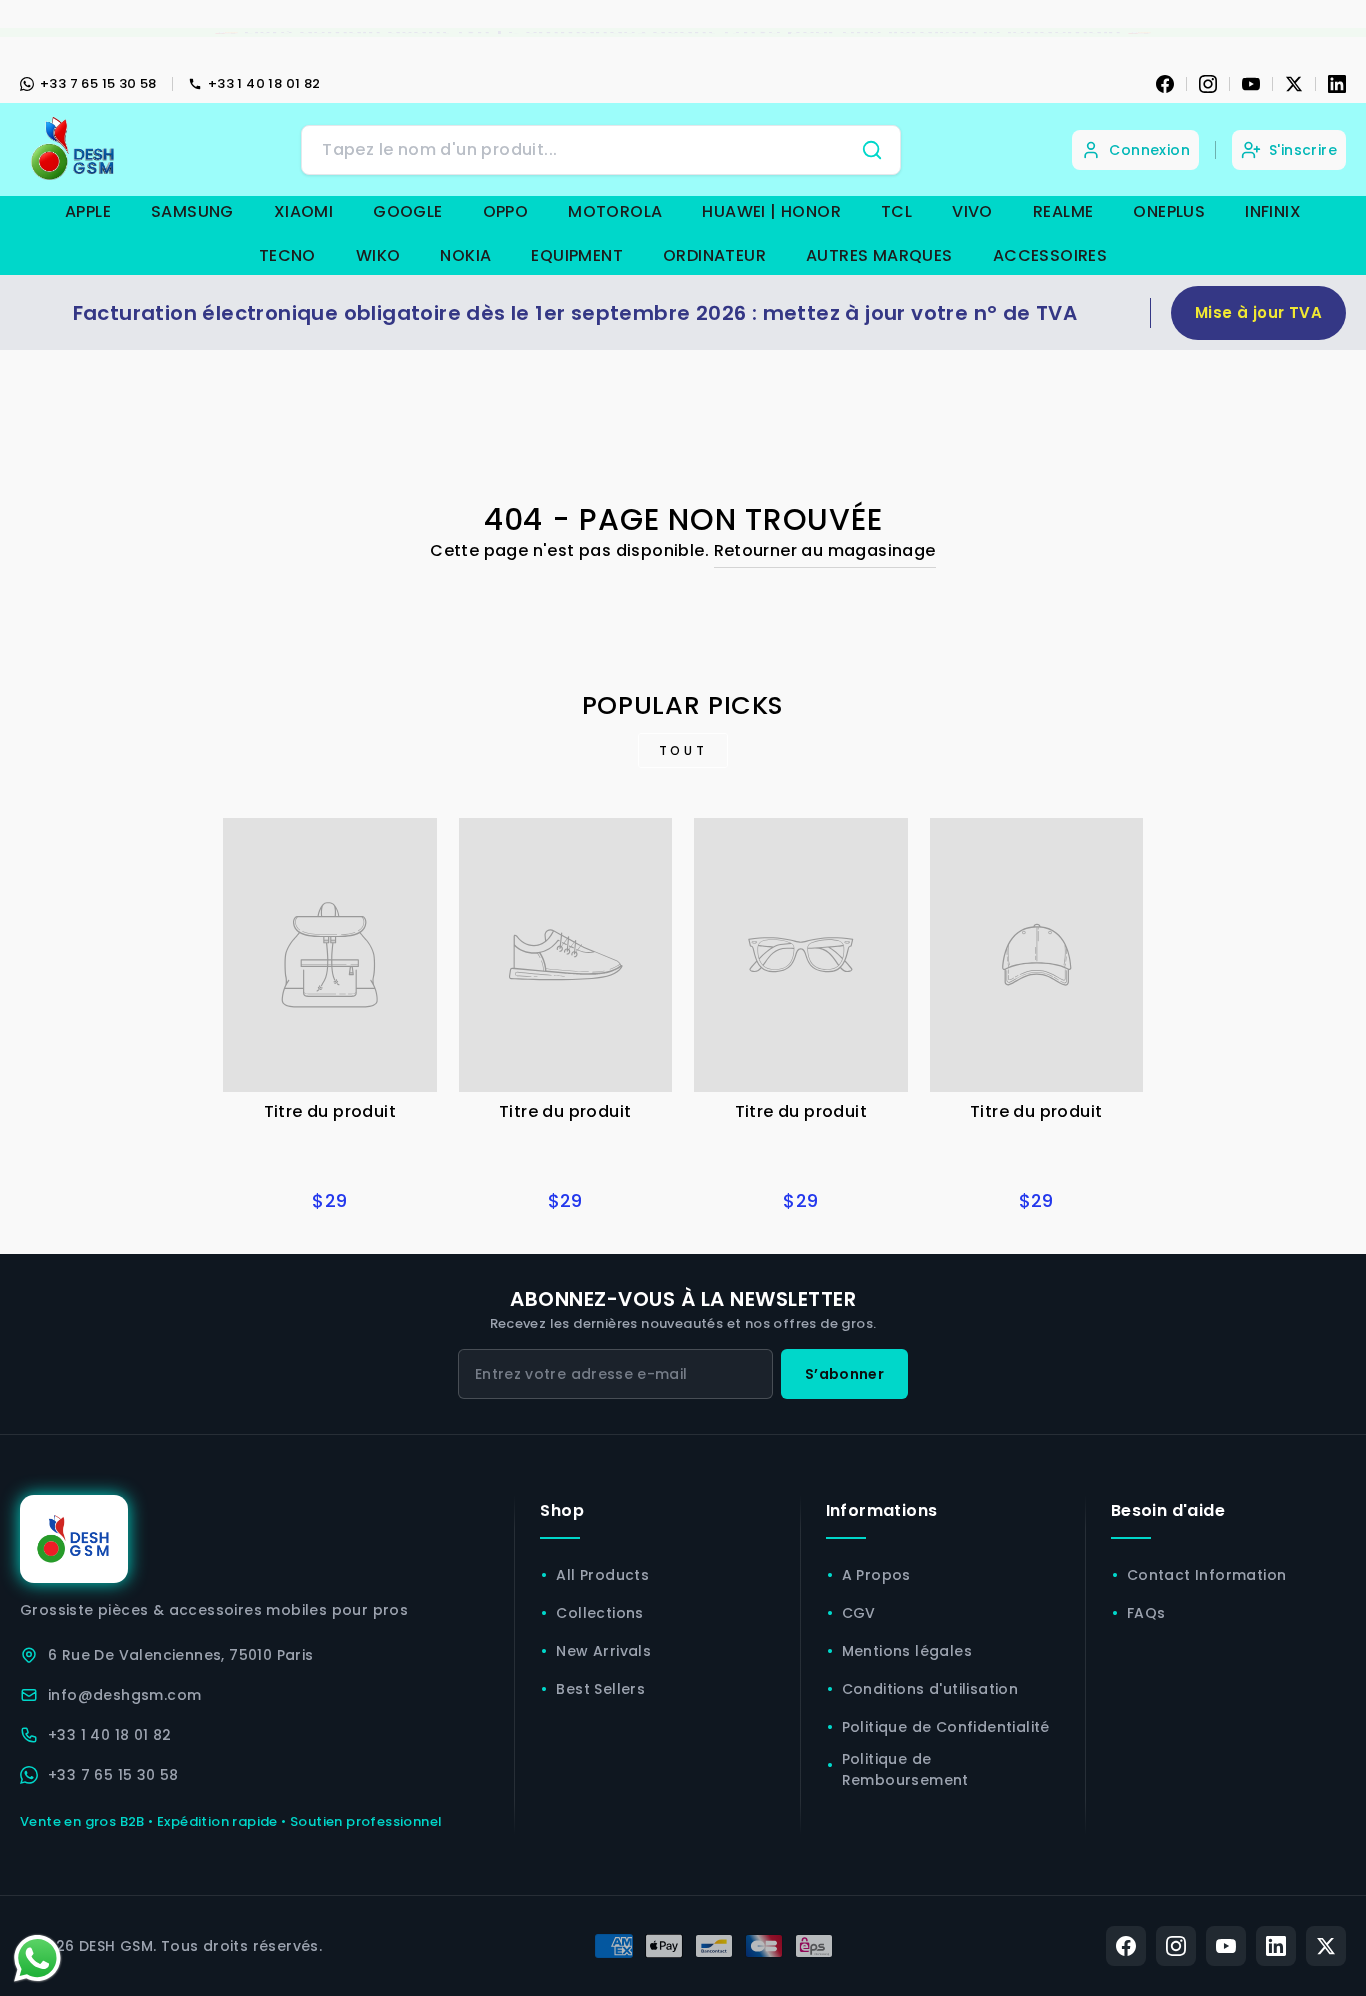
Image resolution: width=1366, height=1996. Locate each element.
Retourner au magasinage (825, 550)
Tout (683, 750)
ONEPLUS (1169, 211)
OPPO (506, 211)
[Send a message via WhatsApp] (37, 1958)
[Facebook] (1165, 84)
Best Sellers (600, 1689)
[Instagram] (1208, 84)
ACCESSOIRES (1050, 255)
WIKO (378, 255)
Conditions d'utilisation (930, 1689)
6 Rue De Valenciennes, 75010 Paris (181, 1655)
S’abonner (844, 1374)
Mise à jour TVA (1258, 312)
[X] (1294, 84)
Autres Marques (879, 255)
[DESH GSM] (75, 149)
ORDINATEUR (714, 255)
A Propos (876, 1575)
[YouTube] (1251, 84)
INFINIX (1273, 211)
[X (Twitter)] (1326, 1946)
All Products (602, 1575)
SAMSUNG (192, 211)
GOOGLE (407, 211)
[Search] (872, 150)
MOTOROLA (615, 211)
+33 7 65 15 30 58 (98, 83)
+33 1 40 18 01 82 (264, 83)
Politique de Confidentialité (946, 1727)
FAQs (1146, 1613)
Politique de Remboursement (905, 1769)
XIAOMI (303, 211)
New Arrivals (603, 1651)
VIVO (972, 211)
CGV (859, 1613)
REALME (1063, 211)
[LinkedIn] (1337, 84)
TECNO (287, 255)
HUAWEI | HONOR (771, 211)
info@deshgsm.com (124, 1695)
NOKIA (465, 255)
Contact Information (1207, 1575)
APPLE (88, 211)
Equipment (577, 255)
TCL (896, 211)
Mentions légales (907, 1651)
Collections (599, 1613)
